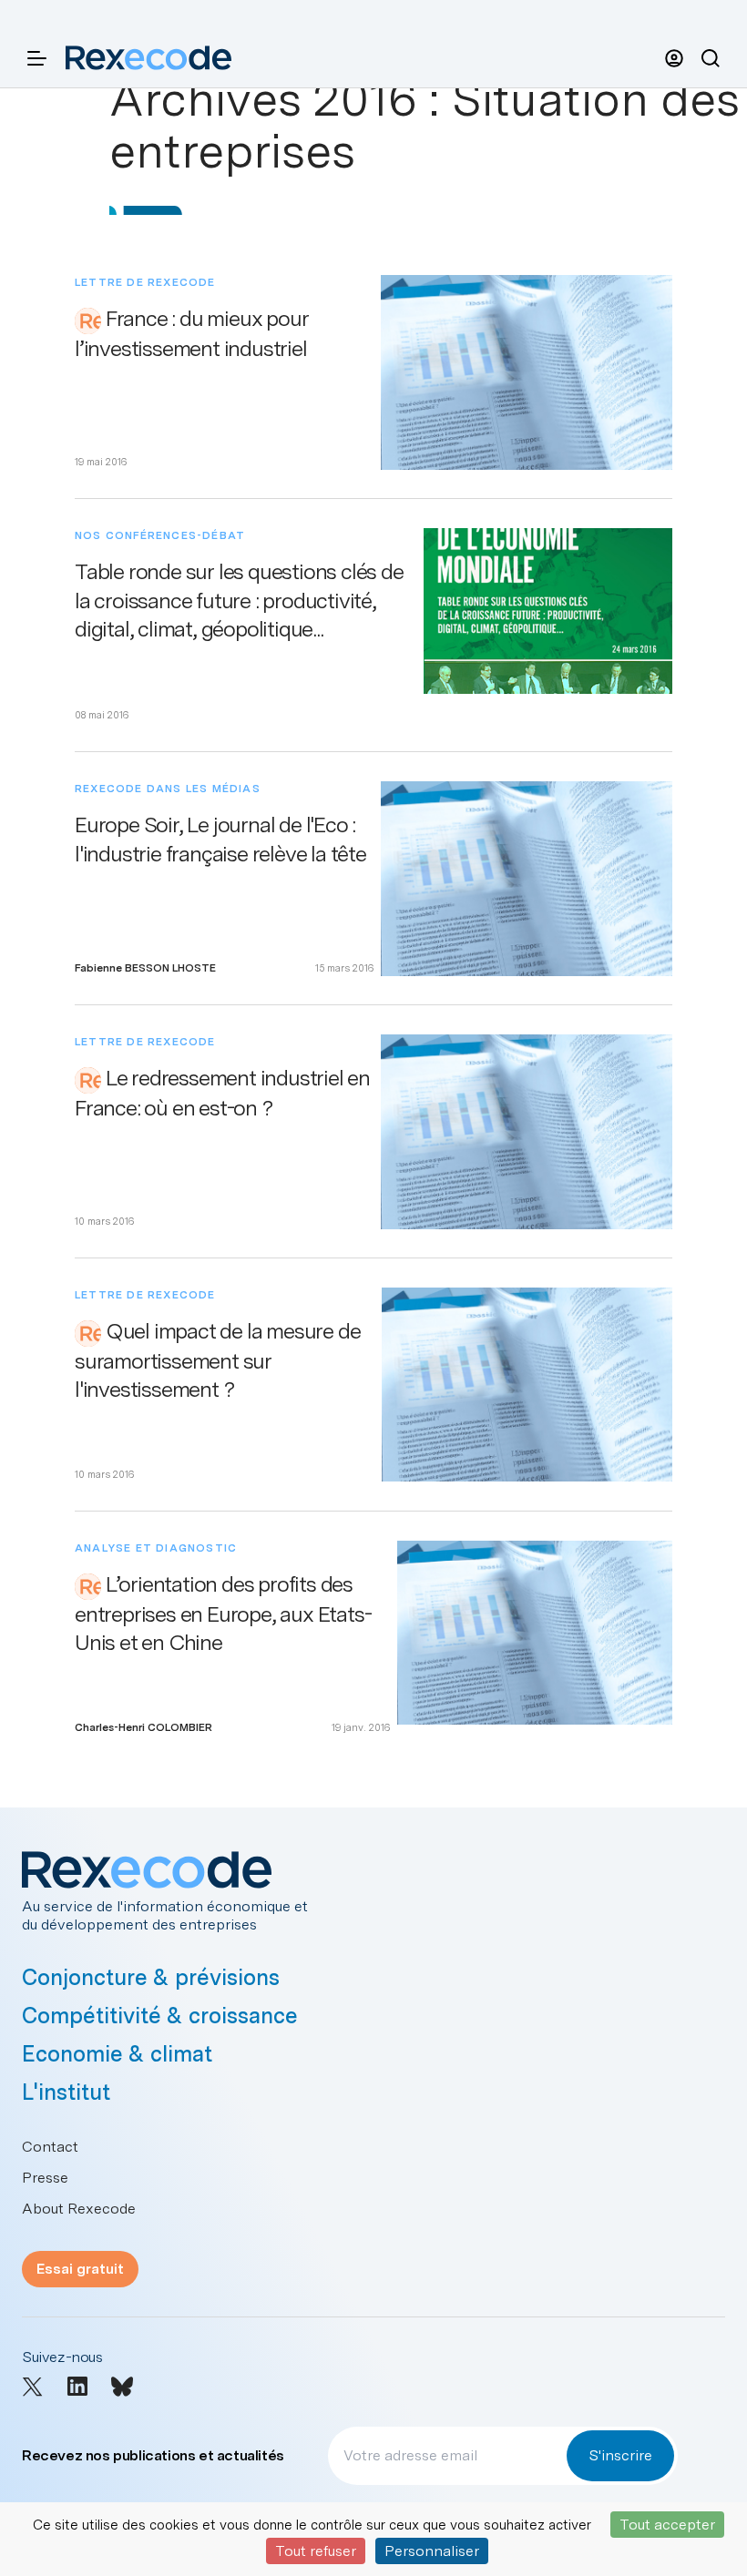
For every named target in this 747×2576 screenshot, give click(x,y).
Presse (45, 2178)
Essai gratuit (80, 2269)
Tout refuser (316, 2551)
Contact (50, 2147)
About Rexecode (79, 2209)
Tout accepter (667, 2525)
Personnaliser (432, 2551)
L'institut (66, 2092)
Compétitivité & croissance (160, 2016)
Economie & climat (117, 2054)
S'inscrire (620, 2455)
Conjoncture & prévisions (151, 1977)
